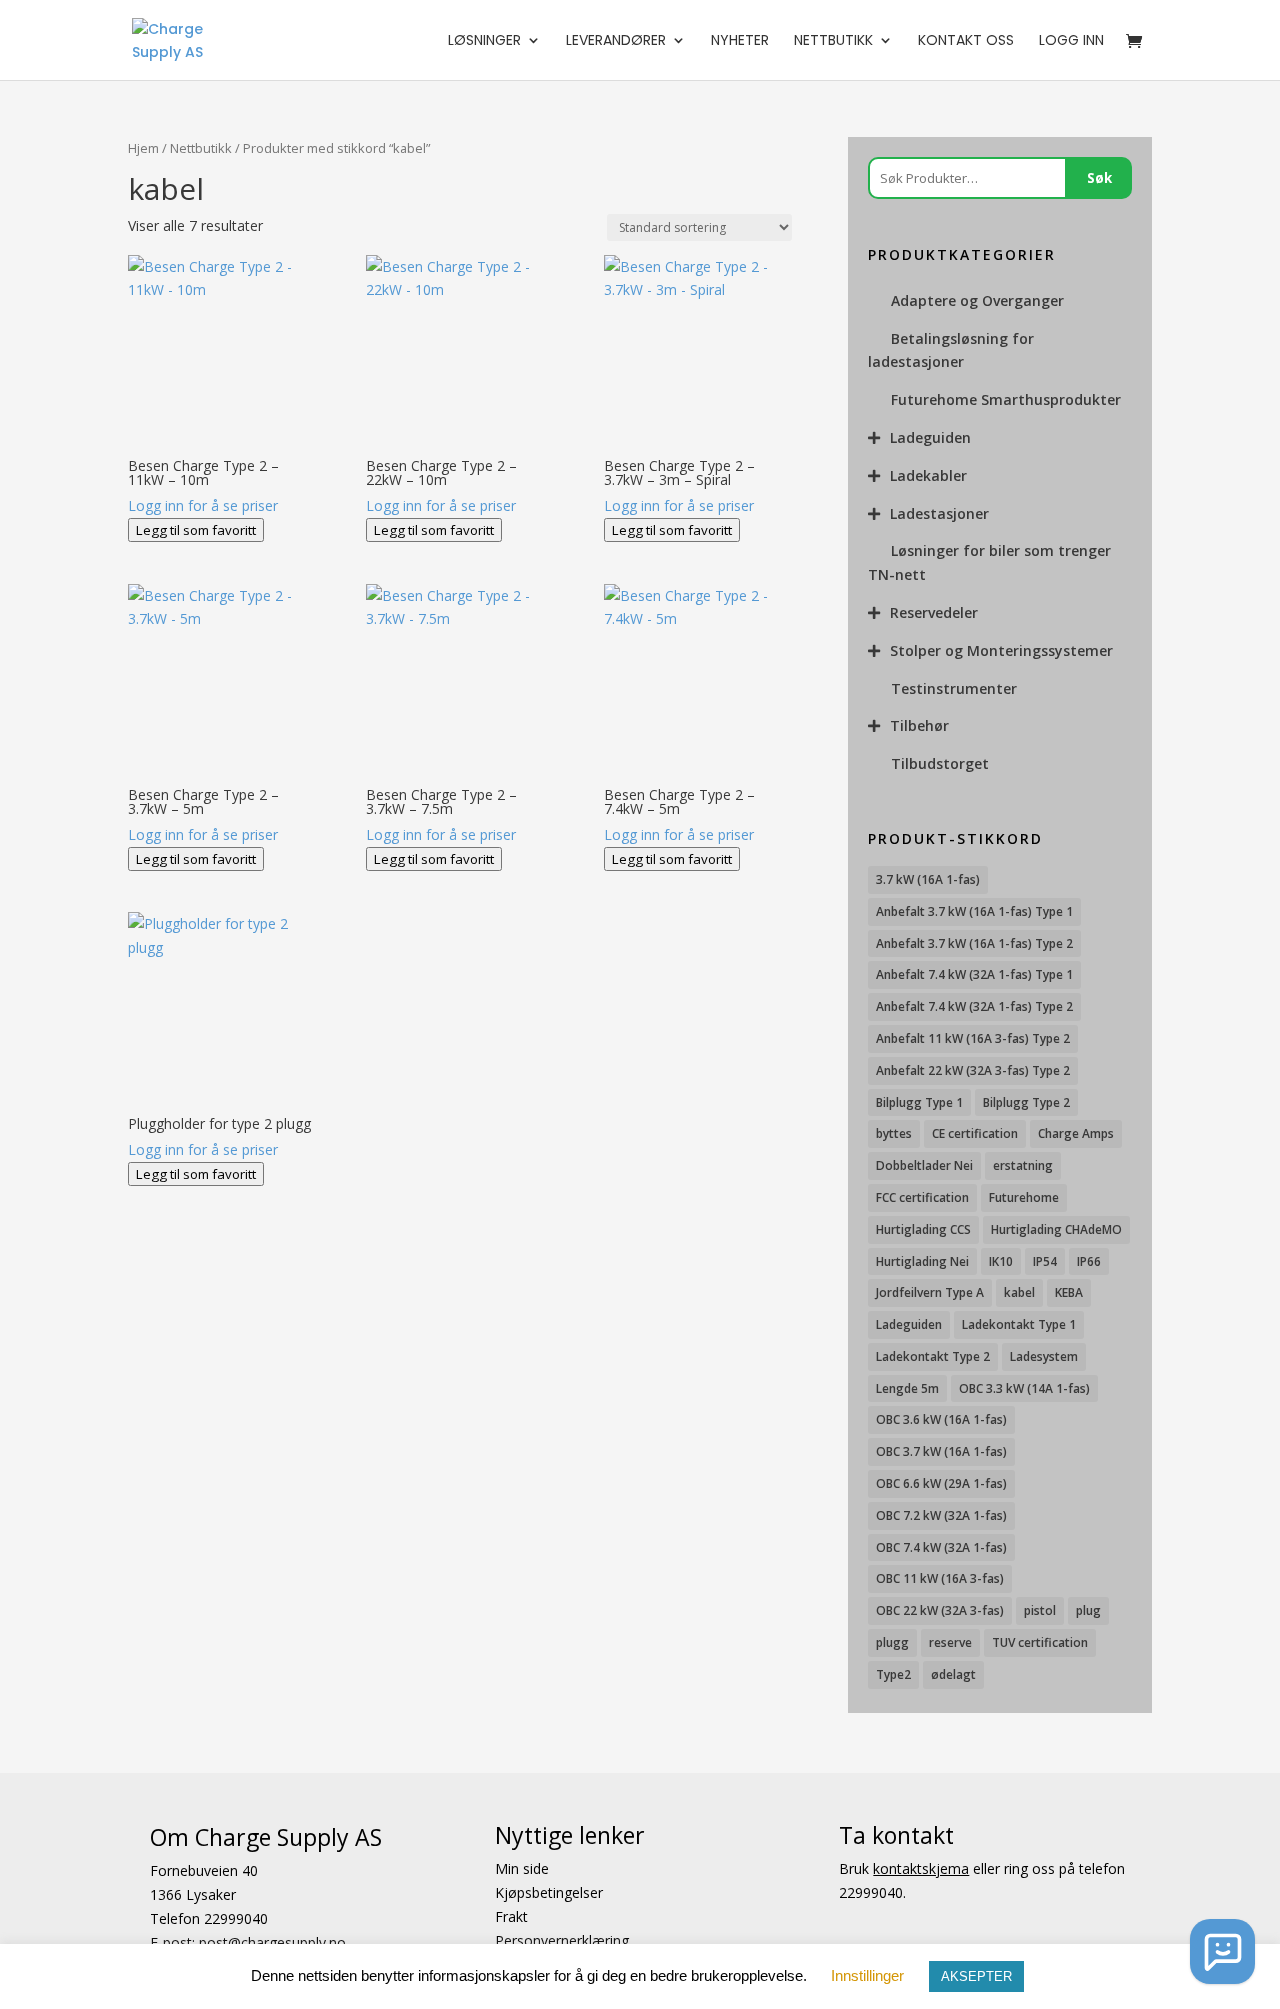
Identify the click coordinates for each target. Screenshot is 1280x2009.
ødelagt (953, 1674)
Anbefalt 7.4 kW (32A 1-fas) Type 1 (974, 974)
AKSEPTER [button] (976, 1976)
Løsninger (484, 41)
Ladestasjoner (939, 513)
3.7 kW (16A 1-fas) (928, 879)
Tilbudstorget (940, 763)
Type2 (893, 1674)
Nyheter (740, 41)
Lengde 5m (907, 1388)
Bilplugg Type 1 (919, 1102)
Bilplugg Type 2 (1026, 1102)
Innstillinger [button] (867, 1975)
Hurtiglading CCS (923, 1229)
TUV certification (1040, 1642)
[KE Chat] (1222, 1951)
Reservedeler (934, 612)
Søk (1099, 178)
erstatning (1023, 1165)
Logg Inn (1071, 41)
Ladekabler (928, 475)
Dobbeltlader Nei (924, 1165)
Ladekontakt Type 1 (1019, 1324)
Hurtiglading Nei (922, 1261)
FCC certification (922, 1197)
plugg (892, 1642)
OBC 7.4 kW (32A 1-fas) (941, 1547)
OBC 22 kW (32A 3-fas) (940, 1610)
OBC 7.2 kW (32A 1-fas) (941, 1515)
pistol (1040, 1610)
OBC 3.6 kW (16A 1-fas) (941, 1419)
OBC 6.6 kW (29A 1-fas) (941, 1483)
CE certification (975, 1133)
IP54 (1045, 1261)
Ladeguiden (930, 437)
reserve (950, 1642)
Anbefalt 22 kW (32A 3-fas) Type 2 (973, 1070)
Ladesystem (1044, 1356)
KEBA (1069, 1292)
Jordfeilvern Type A (930, 1292)
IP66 (1089, 1261)
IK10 (1001, 1261)
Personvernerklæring (562, 1939)
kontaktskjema (921, 1868)
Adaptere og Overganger (977, 300)
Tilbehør (919, 725)
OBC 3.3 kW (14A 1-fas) (1024, 1388)
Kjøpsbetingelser (549, 1892)
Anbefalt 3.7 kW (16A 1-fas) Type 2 (974, 943)
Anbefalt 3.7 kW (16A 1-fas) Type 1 (974, 911)
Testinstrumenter (954, 688)
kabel (1019, 1292)
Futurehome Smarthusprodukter (1006, 399)
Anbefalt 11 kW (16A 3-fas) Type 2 (973, 1038)
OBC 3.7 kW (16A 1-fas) (941, 1451)
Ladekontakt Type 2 (933, 1356)
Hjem (143, 148)
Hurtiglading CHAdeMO (1056, 1229)
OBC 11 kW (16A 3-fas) (940, 1578)
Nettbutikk (833, 41)
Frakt (511, 1915)
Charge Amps (1076, 1133)
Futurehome (1024, 1197)
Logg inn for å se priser (203, 505)
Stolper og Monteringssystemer (1001, 650)
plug (1088, 1610)
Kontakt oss (966, 41)
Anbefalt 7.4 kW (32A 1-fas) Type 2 (974, 1006)
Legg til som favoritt (196, 530)
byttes (894, 1133)
